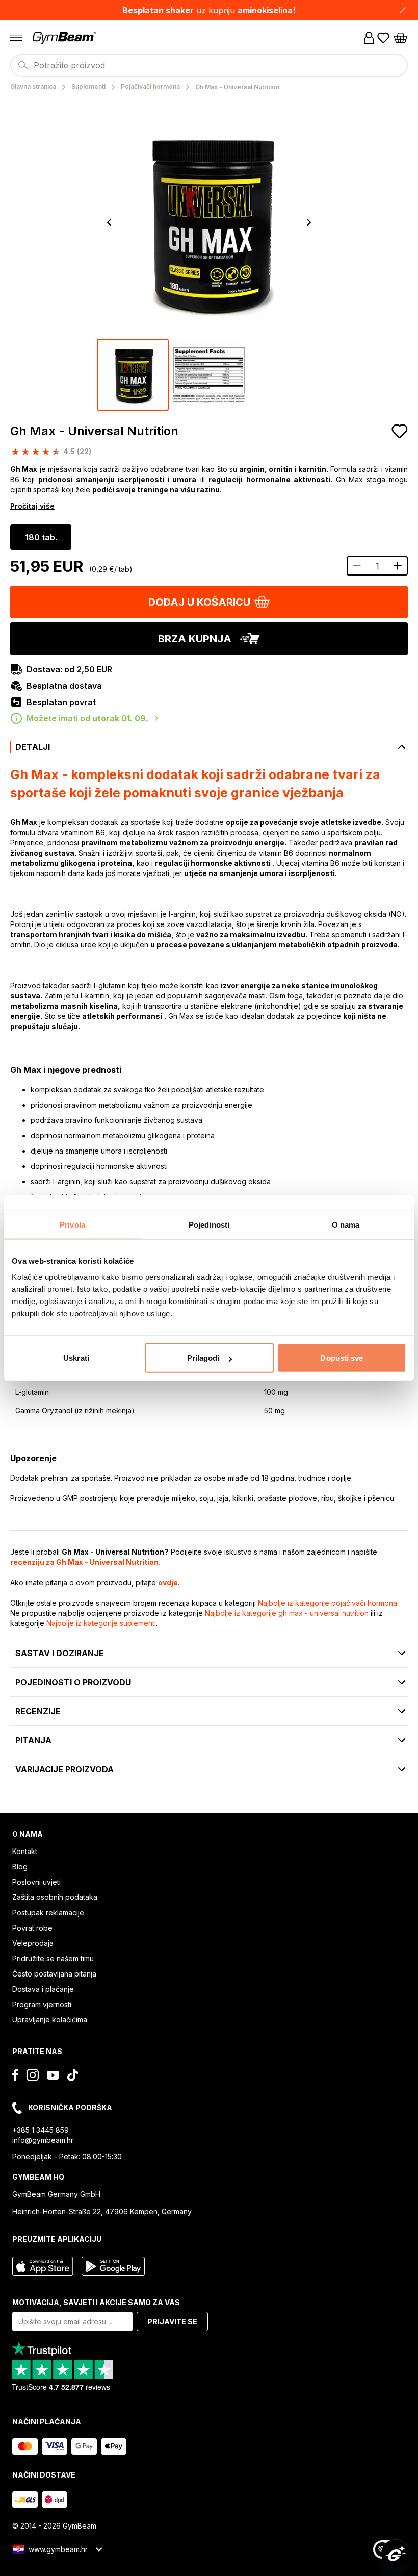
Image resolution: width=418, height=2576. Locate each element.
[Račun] (369, 38)
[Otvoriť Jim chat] (396, 2554)
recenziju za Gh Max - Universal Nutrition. (85, 1562)
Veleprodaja (33, 1943)
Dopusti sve (342, 1358)
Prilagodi (203, 1358)
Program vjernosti (42, 2004)
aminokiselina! (267, 10)
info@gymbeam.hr (43, 2140)
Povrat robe (32, 1928)
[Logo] (65, 38)
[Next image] (309, 222)
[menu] (16, 38)
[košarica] (401, 38)
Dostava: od (69, 669)
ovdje (168, 1582)
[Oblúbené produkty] (383, 38)
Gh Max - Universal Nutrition (94, 431)
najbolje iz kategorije (328, 1603)
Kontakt (25, 1851)
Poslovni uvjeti (36, 1882)
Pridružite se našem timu (53, 1958)
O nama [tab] (346, 1224)
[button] (209, 10)
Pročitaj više (32, 506)
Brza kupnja (195, 639)
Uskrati (76, 1358)
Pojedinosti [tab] (209, 1224)
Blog (20, 1867)
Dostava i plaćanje (43, 1989)
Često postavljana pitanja (54, 1974)
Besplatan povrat (61, 702)
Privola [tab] (72, 1224)
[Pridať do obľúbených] (400, 431)
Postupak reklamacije (48, 1912)
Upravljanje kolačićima (50, 2020)
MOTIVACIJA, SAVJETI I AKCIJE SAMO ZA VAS (96, 2302)
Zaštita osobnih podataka (55, 1897)
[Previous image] (109, 222)
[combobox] (209, 65)
